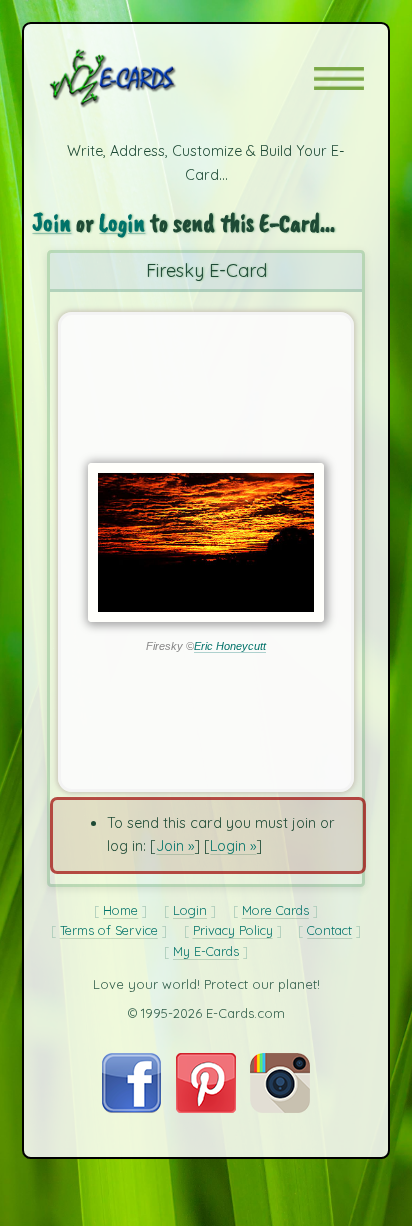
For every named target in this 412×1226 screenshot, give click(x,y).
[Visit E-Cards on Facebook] (131, 1108)
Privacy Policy (233, 930)
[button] (339, 78)
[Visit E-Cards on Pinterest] (206, 1108)
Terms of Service (109, 930)
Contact (329, 930)
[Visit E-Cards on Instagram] (280, 1108)
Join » (175, 846)
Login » (233, 846)
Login (122, 223)
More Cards (275, 910)
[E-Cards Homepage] (148, 78)
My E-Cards (206, 951)
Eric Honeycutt (230, 646)
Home (120, 910)
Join (51, 223)
